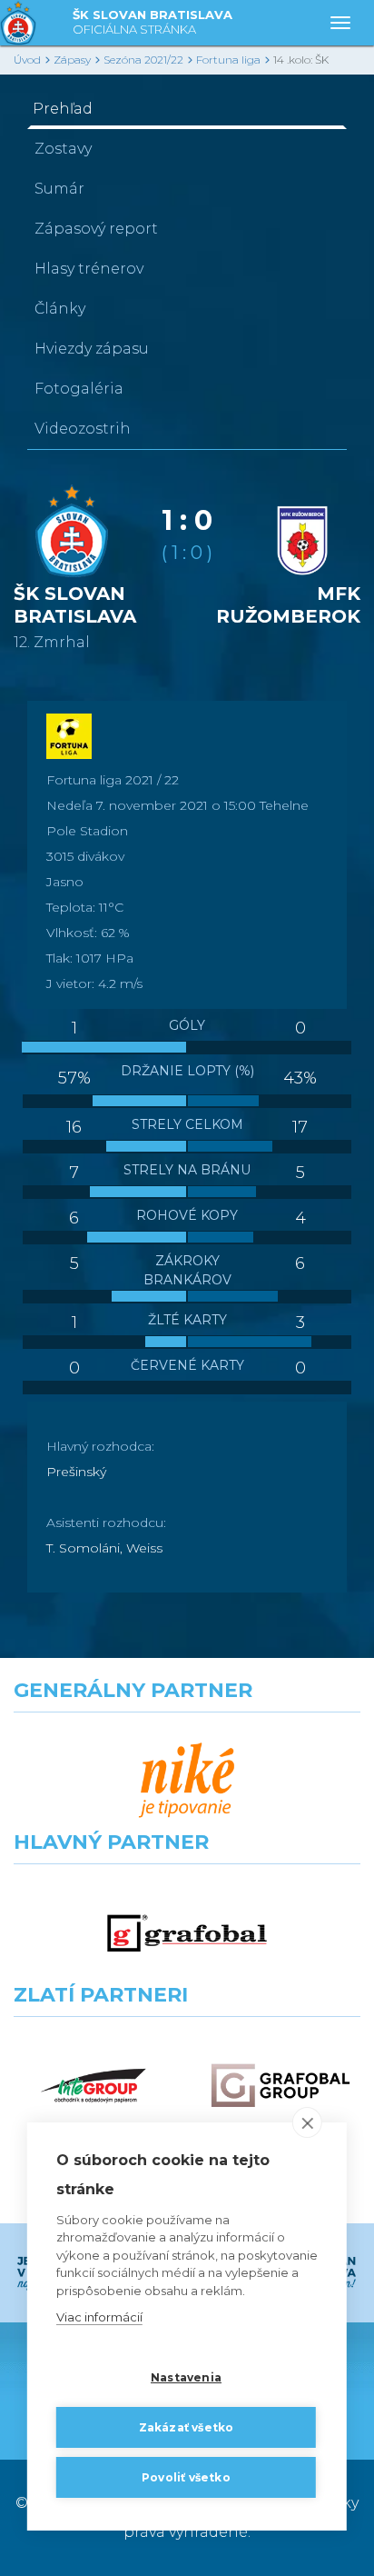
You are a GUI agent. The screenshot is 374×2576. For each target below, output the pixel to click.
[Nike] (187, 1781)
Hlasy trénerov (89, 269)
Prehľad (63, 109)
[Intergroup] (93, 2086)
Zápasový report (96, 229)
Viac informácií (99, 2317)
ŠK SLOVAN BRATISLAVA (153, 22)
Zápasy (72, 60)
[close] (307, 2122)
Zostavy (63, 149)
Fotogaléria (79, 389)
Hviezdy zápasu (92, 349)
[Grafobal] (187, 1933)
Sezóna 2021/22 (143, 60)
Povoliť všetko (186, 2477)
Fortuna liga (228, 60)
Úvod (27, 60)
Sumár (59, 189)
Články (60, 309)
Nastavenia (186, 2377)
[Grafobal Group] (280, 2086)
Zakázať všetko (187, 2427)
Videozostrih (83, 429)
